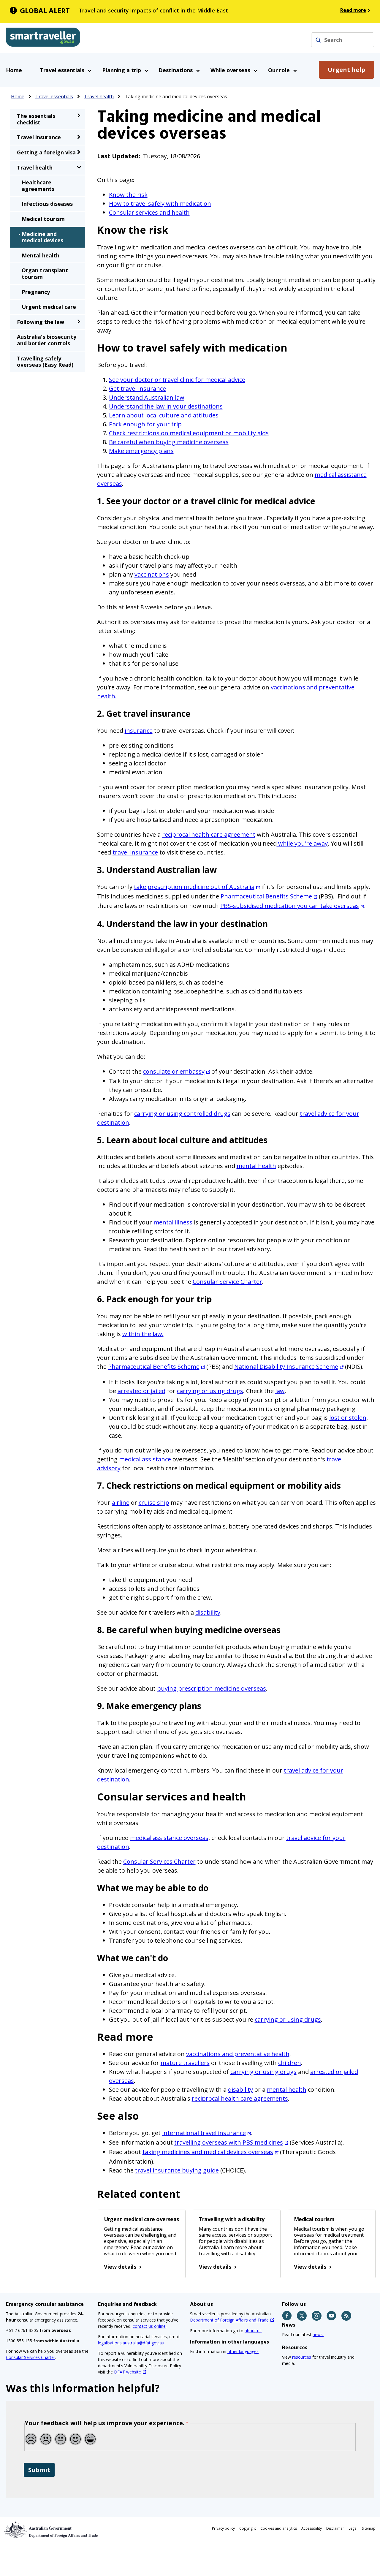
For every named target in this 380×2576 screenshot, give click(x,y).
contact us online (149, 2326)
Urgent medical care (49, 307)
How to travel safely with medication (160, 204)
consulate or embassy (174, 1071)
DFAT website (128, 2372)
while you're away (302, 843)
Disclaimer (335, 2528)
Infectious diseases (47, 204)
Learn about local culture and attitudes (164, 415)
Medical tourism (314, 2219)
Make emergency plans (141, 451)
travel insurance (135, 852)
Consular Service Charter (227, 1282)
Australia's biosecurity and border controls (47, 340)
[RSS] (347, 2316)
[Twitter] (302, 2316)
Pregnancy (36, 292)
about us (253, 2331)
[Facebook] (287, 2316)
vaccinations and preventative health (238, 2054)
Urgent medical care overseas (141, 2219)
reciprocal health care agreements (240, 2098)
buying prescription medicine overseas (212, 1688)
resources (302, 2357)
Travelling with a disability (232, 2219)
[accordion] (79, 115)
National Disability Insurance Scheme (286, 1367)
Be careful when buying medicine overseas (169, 442)
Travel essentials (54, 96)
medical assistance (145, 1459)
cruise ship (154, 1503)
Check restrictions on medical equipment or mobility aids (189, 433)
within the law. (143, 1334)
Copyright (248, 2528)
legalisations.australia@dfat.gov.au (131, 2343)
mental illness (173, 1222)
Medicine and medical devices (42, 237)
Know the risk (128, 195)
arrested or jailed (141, 1391)
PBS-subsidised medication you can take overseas (290, 906)
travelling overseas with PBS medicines (229, 2142)
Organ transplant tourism (45, 273)
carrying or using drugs (210, 1391)
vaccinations (152, 574)
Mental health (41, 255)
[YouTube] (332, 2316)
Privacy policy (223, 2528)
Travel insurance (39, 137)
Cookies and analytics (279, 2528)
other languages (243, 2351)
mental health (256, 1166)
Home (14, 70)
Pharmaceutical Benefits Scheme (266, 896)
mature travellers (185, 2063)
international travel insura (199, 2133)
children (290, 2063)
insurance (139, 731)
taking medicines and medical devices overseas (208, 2152)
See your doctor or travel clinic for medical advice (177, 380)
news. (318, 2334)
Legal (353, 2528)
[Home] (43, 38)
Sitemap (369, 2528)
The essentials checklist (36, 119)
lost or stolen (348, 1418)
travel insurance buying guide (177, 2170)
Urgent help (346, 70)
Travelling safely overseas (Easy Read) (45, 362)
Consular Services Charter (159, 1861)
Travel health (99, 96)
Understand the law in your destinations (166, 406)
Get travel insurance (137, 389)
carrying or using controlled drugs (182, 1114)
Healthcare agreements (38, 186)
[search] (318, 40)
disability (208, 1612)
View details (120, 2267)
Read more (353, 10)
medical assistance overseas (169, 1838)
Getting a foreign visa (46, 152)
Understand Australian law (147, 397)
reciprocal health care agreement (209, 834)
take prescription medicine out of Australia (194, 887)
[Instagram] (317, 2316)
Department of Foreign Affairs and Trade (229, 2320)
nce (241, 2133)
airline (121, 1503)
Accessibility (312, 2528)
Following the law (41, 322)
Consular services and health (149, 212)
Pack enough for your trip (145, 424)
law (280, 1391)
